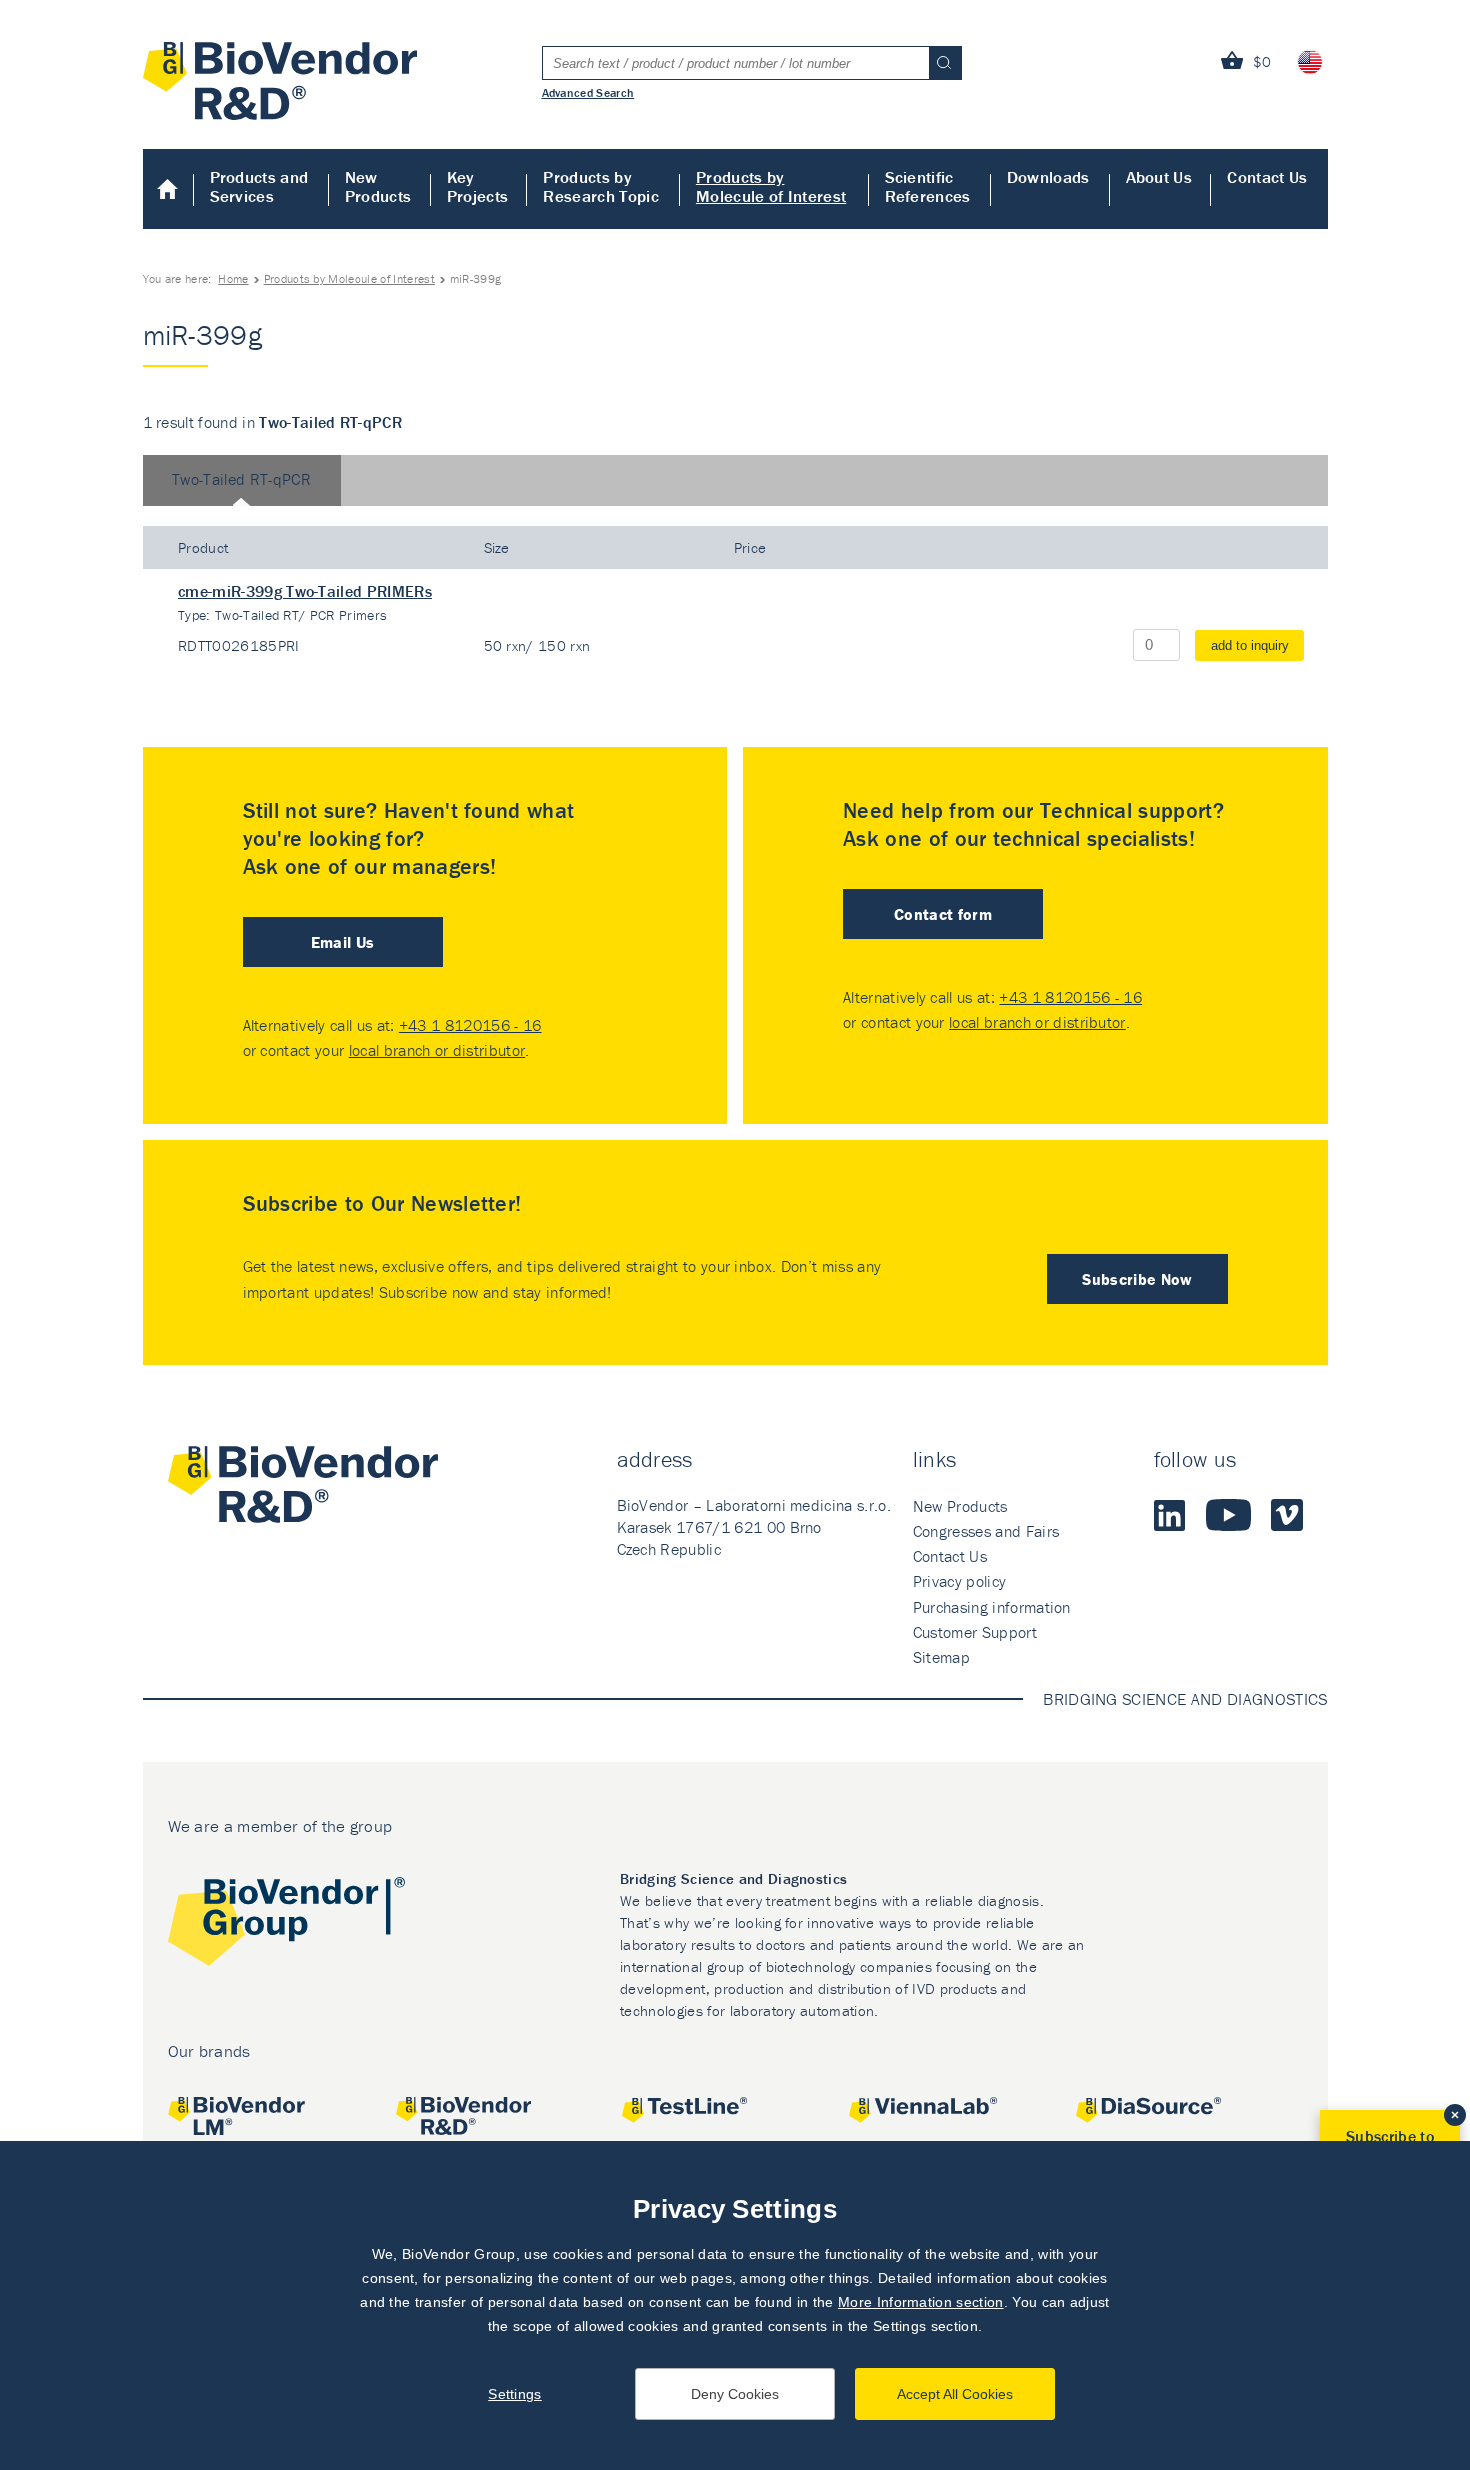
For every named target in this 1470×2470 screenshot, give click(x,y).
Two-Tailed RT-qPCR (241, 479)
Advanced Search (588, 92)
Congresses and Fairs (986, 1531)
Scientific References (928, 186)
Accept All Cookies (955, 2394)
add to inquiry (1250, 645)
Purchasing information (992, 1607)
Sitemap (941, 1657)
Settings (515, 2394)
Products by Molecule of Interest (771, 186)
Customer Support (975, 1632)
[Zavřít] (1455, 2115)
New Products (378, 186)
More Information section (921, 2302)
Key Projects (478, 186)
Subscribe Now (1137, 1279)
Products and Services (259, 186)
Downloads (1048, 177)
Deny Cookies (735, 2394)
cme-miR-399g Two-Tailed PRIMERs (305, 591)
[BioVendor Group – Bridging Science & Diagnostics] (286, 1925)
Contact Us (1267, 177)
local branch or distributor (437, 1050)
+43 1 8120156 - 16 (470, 1025)
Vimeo (1287, 1515)
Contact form (943, 914)
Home (168, 189)
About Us (1159, 177)
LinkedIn (1170, 1515)
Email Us (343, 942)
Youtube (1228, 1515)
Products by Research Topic (600, 186)
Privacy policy (959, 1581)
